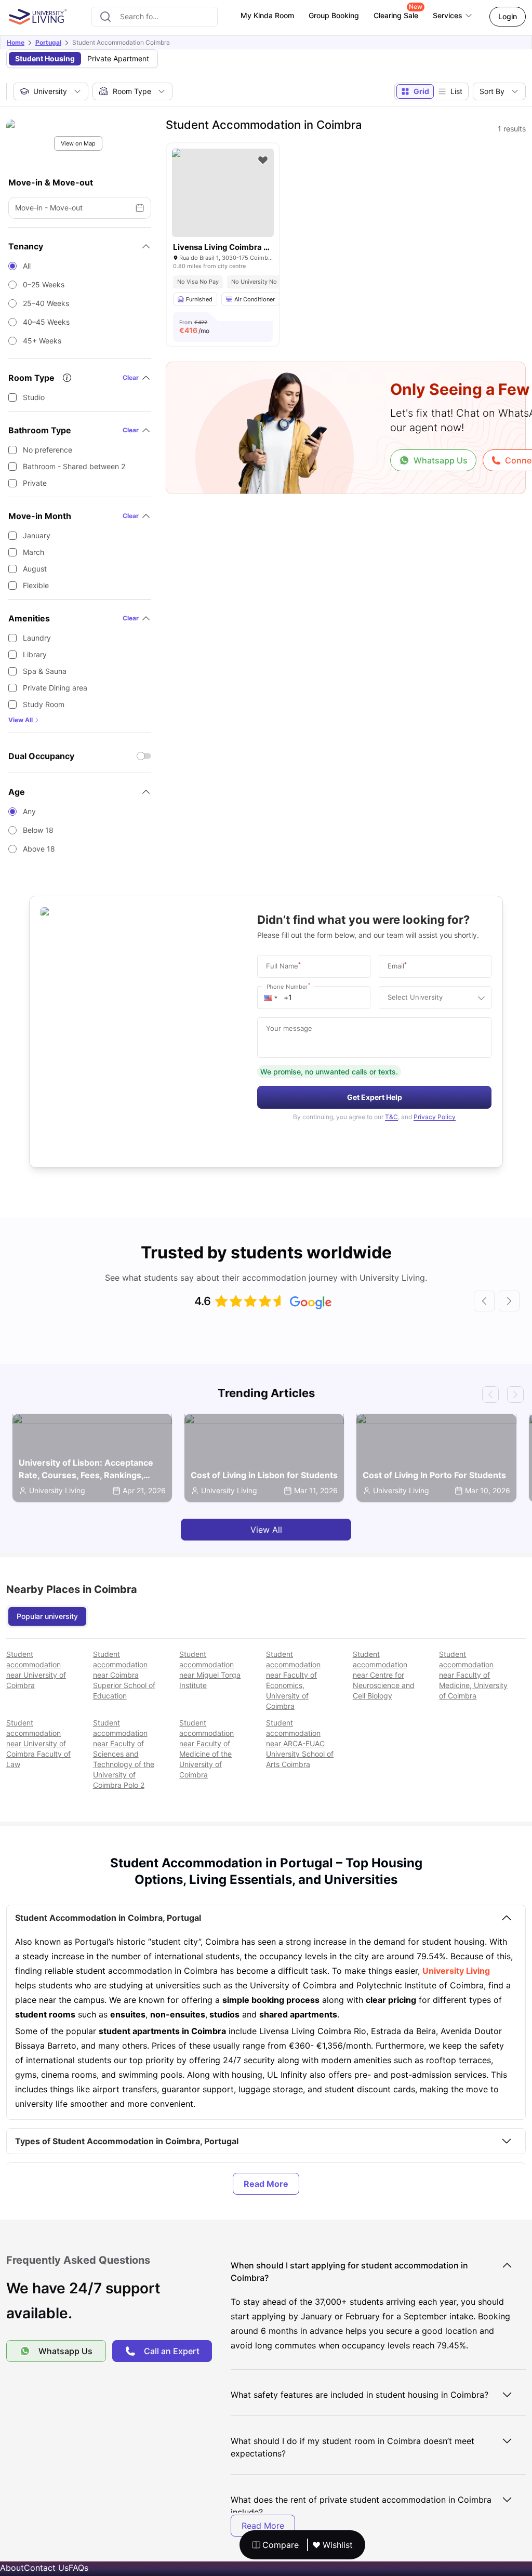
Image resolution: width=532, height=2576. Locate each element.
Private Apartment (118, 58)
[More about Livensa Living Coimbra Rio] (223, 193)
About (12, 2568)
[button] (271, 998)
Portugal (48, 42)
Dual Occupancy (41, 756)
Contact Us (46, 2568)
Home (16, 42)
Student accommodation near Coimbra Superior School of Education (124, 1675)
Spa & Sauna (45, 671)
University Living (456, 1971)
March (34, 552)
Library (35, 654)
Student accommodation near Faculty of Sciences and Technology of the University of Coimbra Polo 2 (124, 1754)
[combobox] (155, 17)
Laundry (37, 638)
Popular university (47, 1616)
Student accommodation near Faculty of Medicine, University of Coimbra (473, 1675)
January (37, 535)
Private (35, 483)
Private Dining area (55, 688)
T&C (391, 1117)
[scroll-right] (509, 1301)
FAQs (78, 2568)
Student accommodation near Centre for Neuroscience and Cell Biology (384, 1675)
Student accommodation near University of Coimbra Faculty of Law (38, 1743)
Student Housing (45, 58)
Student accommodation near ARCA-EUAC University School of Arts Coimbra (300, 1743)
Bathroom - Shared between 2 (74, 466)
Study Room (44, 704)
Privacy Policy (435, 1117)
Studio (34, 397)
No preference (48, 450)
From (194, 327)
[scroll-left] (484, 1301)
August (35, 569)
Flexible (36, 585)
